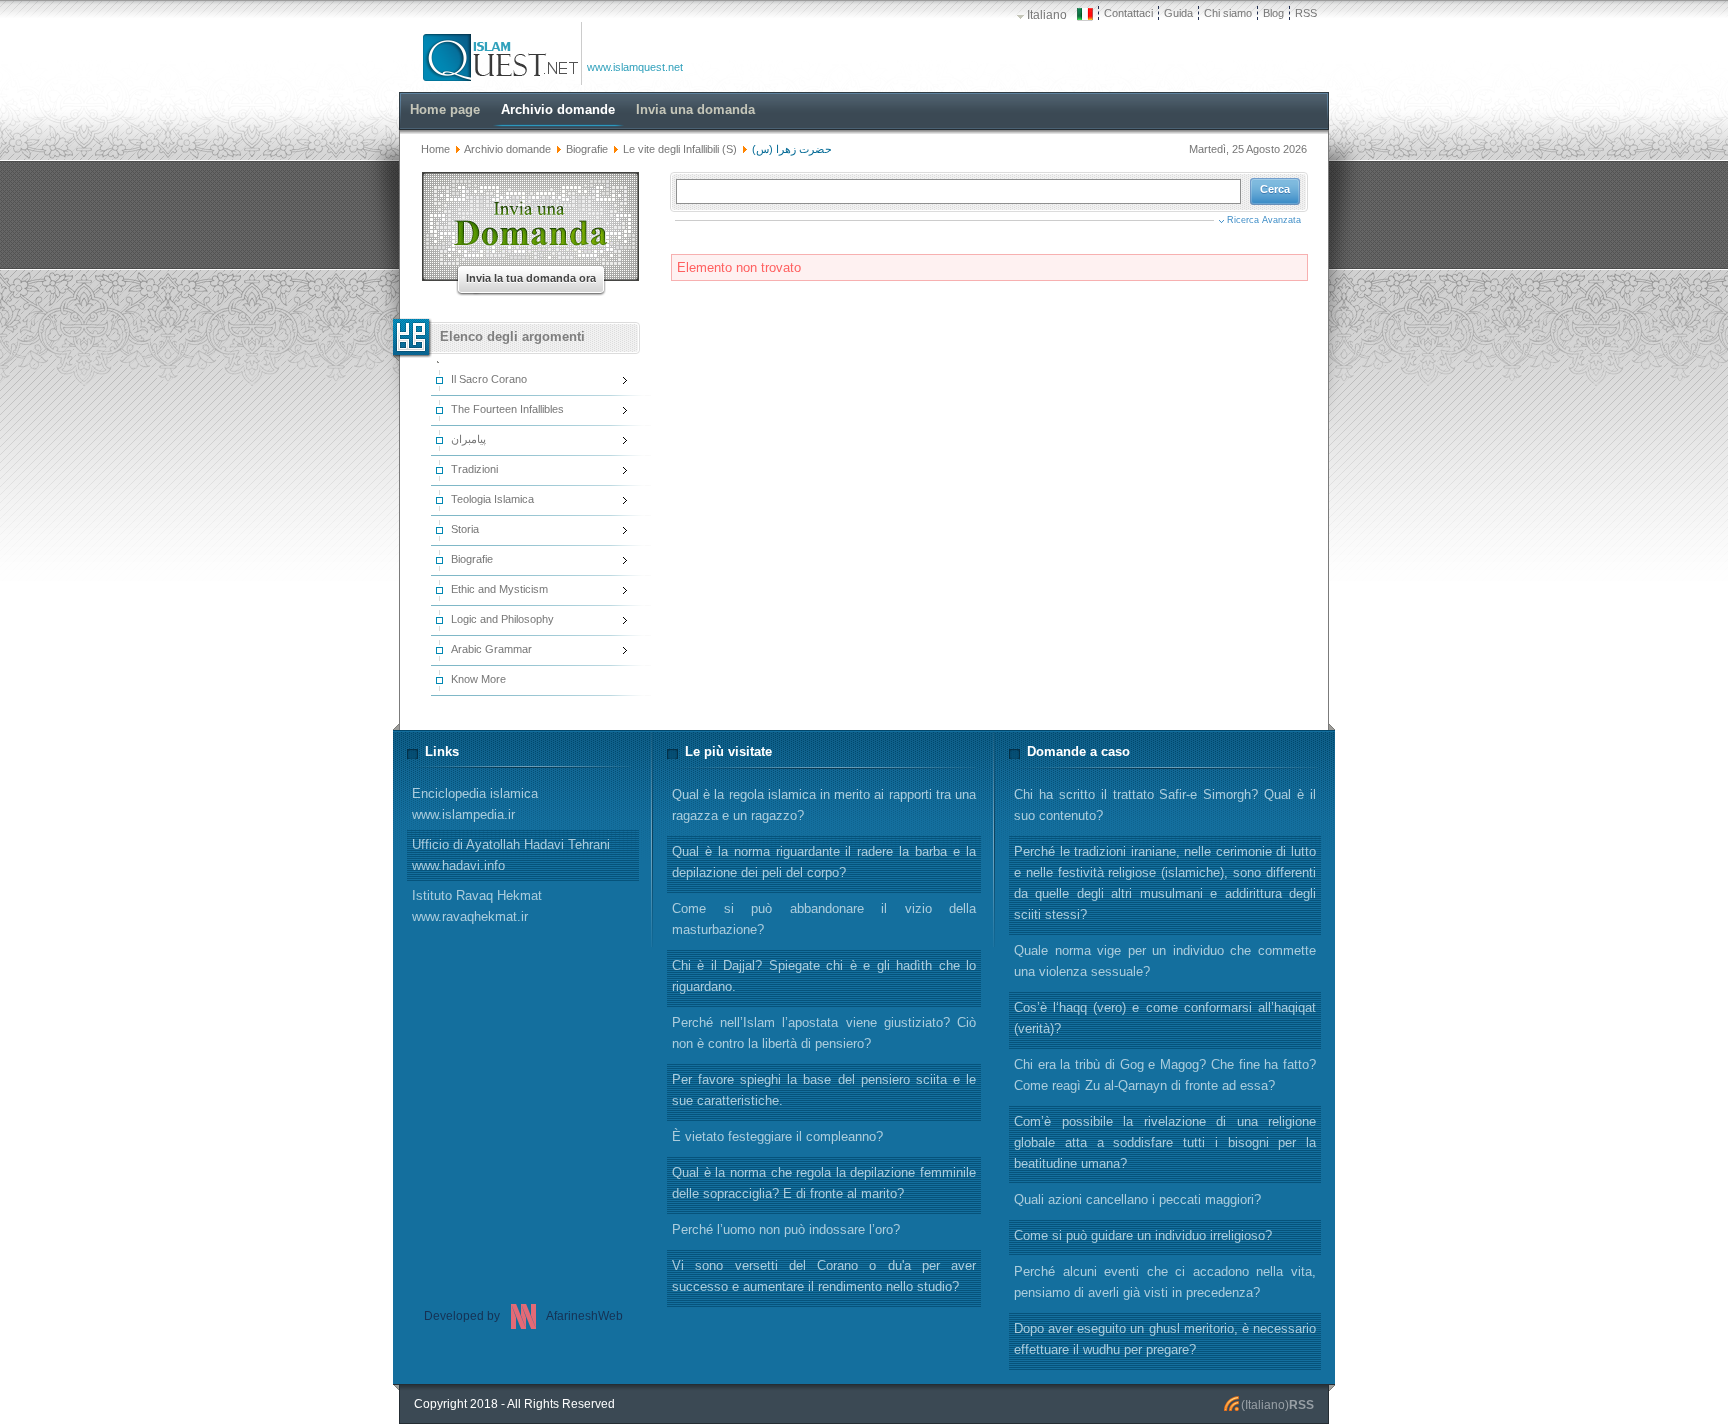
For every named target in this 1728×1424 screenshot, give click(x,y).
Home (435, 149)
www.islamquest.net (635, 67)
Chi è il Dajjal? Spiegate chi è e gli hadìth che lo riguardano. (824, 976)
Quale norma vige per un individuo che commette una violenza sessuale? (1165, 961)
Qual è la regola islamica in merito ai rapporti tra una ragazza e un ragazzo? (824, 805)
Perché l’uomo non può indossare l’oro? (786, 1229)
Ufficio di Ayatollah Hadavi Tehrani (511, 855)
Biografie (587, 149)
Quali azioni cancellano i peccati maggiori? (1137, 1199)
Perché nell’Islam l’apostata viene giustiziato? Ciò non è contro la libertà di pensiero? (824, 1033)
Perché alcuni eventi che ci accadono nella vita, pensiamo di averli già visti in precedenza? (1165, 1282)
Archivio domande (507, 149)
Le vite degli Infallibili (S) (680, 149)
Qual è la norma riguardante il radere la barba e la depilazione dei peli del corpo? (824, 862)
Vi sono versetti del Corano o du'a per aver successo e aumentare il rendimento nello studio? (824, 1276)
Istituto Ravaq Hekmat (477, 906)
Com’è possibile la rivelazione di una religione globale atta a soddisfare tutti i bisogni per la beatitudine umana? (1165, 1142)
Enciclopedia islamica (475, 804)
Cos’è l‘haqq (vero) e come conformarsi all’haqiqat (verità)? (1165, 1018)
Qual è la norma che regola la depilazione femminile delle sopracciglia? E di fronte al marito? (824, 1183)
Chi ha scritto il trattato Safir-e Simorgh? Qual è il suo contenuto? (1165, 805)
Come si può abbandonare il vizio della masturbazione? (824, 919)
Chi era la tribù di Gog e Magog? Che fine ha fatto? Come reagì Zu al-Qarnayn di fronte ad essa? (1165, 1075)
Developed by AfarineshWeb (523, 1316)
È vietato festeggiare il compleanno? (777, 1136)
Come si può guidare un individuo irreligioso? (1143, 1235)
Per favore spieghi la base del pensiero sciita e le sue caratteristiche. (824, 1090)
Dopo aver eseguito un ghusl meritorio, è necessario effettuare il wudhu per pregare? (1165, 1339)
